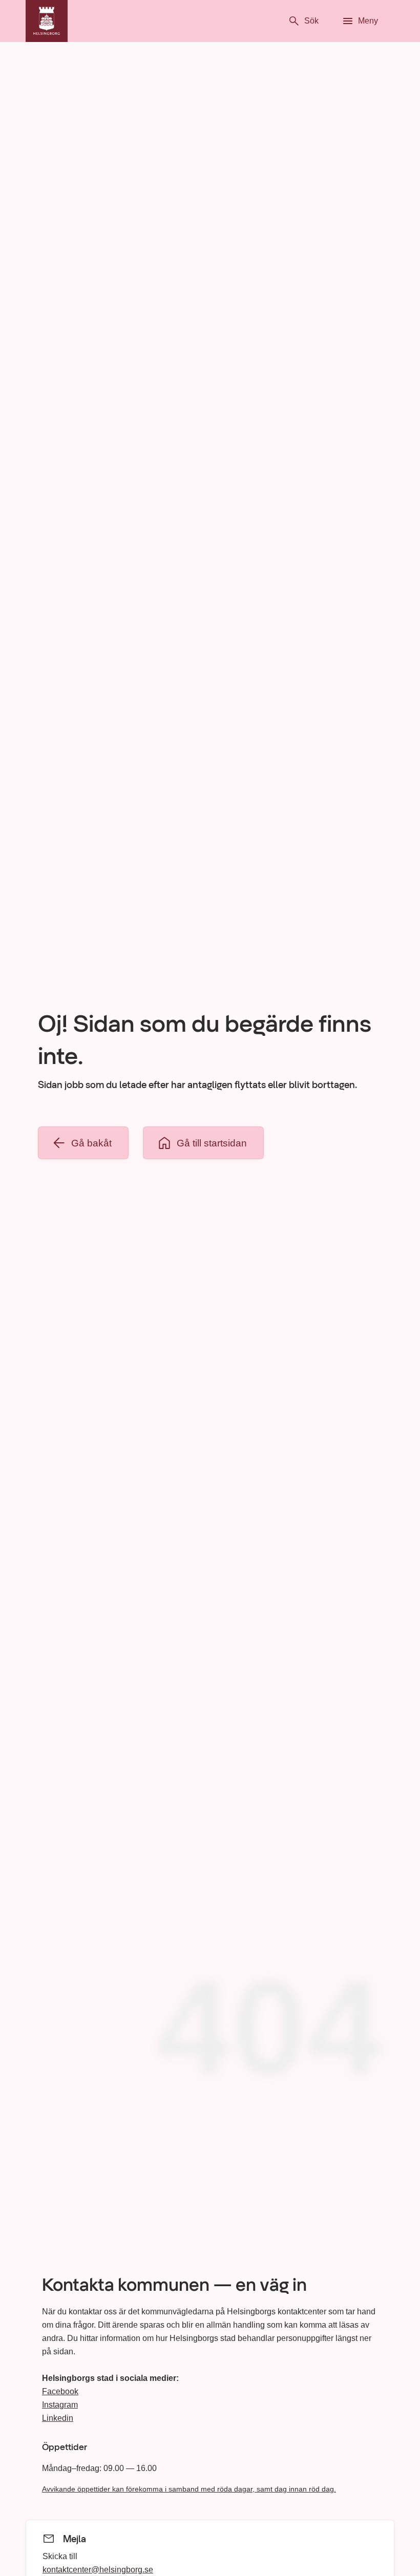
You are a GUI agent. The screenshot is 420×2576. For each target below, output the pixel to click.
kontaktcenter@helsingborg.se (98, 2569)
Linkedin (58, 2418)
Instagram (60, 2405)
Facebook (60, 2391)
